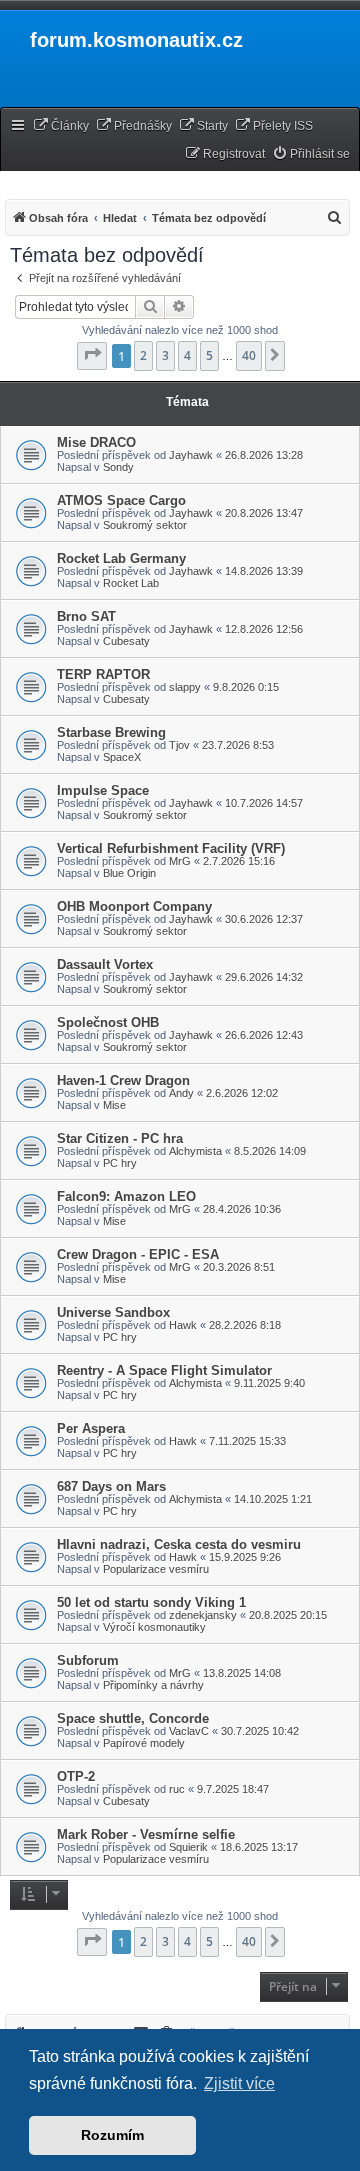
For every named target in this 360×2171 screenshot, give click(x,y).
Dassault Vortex (105, 964)
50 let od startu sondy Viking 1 (151, 1602)
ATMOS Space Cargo (121, 500)
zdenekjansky (203, 1615)
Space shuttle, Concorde (133, 1718)
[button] (92, 356)
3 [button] (165, 355)
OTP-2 (76, 1776)
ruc (177, 1789)
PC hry (120, 1163)
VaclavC (189, 1731)
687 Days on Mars (111, 1486)
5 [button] (209, 355)
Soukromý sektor (145, 525)
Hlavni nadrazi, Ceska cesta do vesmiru (179, 1544)
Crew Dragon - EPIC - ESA (138, 1254)
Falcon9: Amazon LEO (126, 1196)
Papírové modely (144, 1743)
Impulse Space (103, 790)
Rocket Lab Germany (121, 558)
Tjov (179, 745)
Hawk (183, 1325)
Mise (114, 1105)
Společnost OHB (108, 1022)
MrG (180, 861)
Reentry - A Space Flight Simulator (164, 1370)
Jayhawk (191, 455)
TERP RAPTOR (103, 674)
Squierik (188, 1847)
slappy (185, 687)
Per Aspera (91, 1428)
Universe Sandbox (113, 1312)
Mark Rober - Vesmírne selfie (146, 1834)
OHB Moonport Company (134, 906)
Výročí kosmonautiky (154, 1627)
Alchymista (195, 1151)
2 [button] (143, 355)
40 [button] (249, 355)
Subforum (88, 1660)
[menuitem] (61, 126)
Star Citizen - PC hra (120, 1138)
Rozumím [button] (112, 2135)
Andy (181, 1093)
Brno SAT (86, 616)
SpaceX (122, 757)
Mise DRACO (96, 442)
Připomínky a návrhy (153, 1685)
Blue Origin (129, 873)
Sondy (118, 467)
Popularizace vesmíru (156, 1569)
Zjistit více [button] (239, 2083)
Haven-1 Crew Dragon (123, 1080)
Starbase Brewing (111, 732)
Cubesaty (126, 641)
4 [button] (187, 355)
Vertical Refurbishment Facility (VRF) (171, 848)
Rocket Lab (131, 583)
